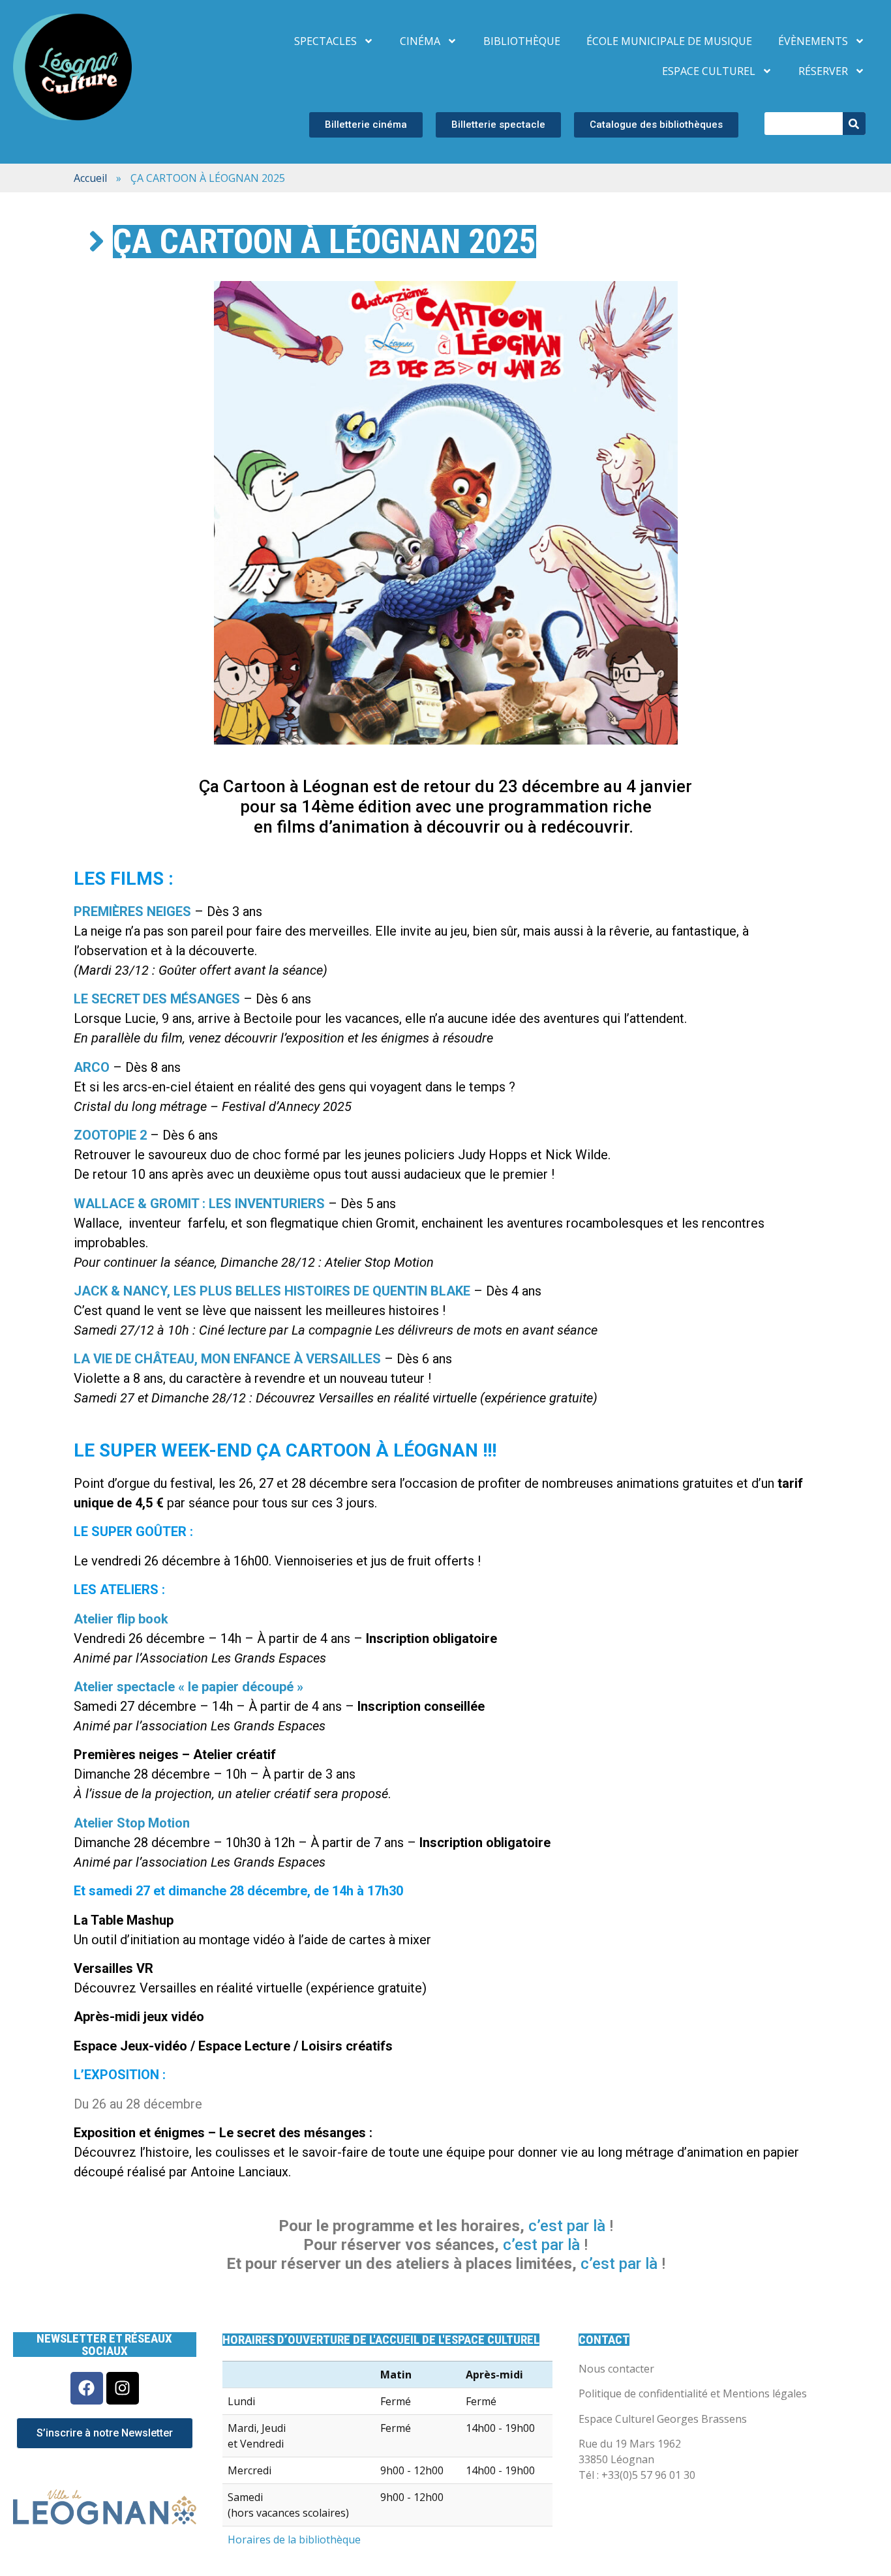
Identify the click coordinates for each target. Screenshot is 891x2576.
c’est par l (563, 2226)
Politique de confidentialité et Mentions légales (693, 2393)
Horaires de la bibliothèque (294, 2539)
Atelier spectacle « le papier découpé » (189, 1687)
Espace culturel (709, 71)
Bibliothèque (522, 41)
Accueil (90, 178)
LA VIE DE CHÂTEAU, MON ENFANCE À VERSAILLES (227, 1359)
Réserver (823, 71)
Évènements (813, 41)
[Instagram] (123, 2388)
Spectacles (325, 41)
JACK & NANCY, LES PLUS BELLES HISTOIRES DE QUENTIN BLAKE (272, 1291)
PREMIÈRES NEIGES (132, 911)
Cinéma (420, 41)
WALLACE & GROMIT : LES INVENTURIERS (199, 1204)
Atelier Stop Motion (132, 1823)
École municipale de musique (669, 41)
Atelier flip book (121, 1619)
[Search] (854, 124)
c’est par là (619, 2264)
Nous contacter (616, 2369)
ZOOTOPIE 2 (110, 1135)
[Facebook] (87, 2388)
